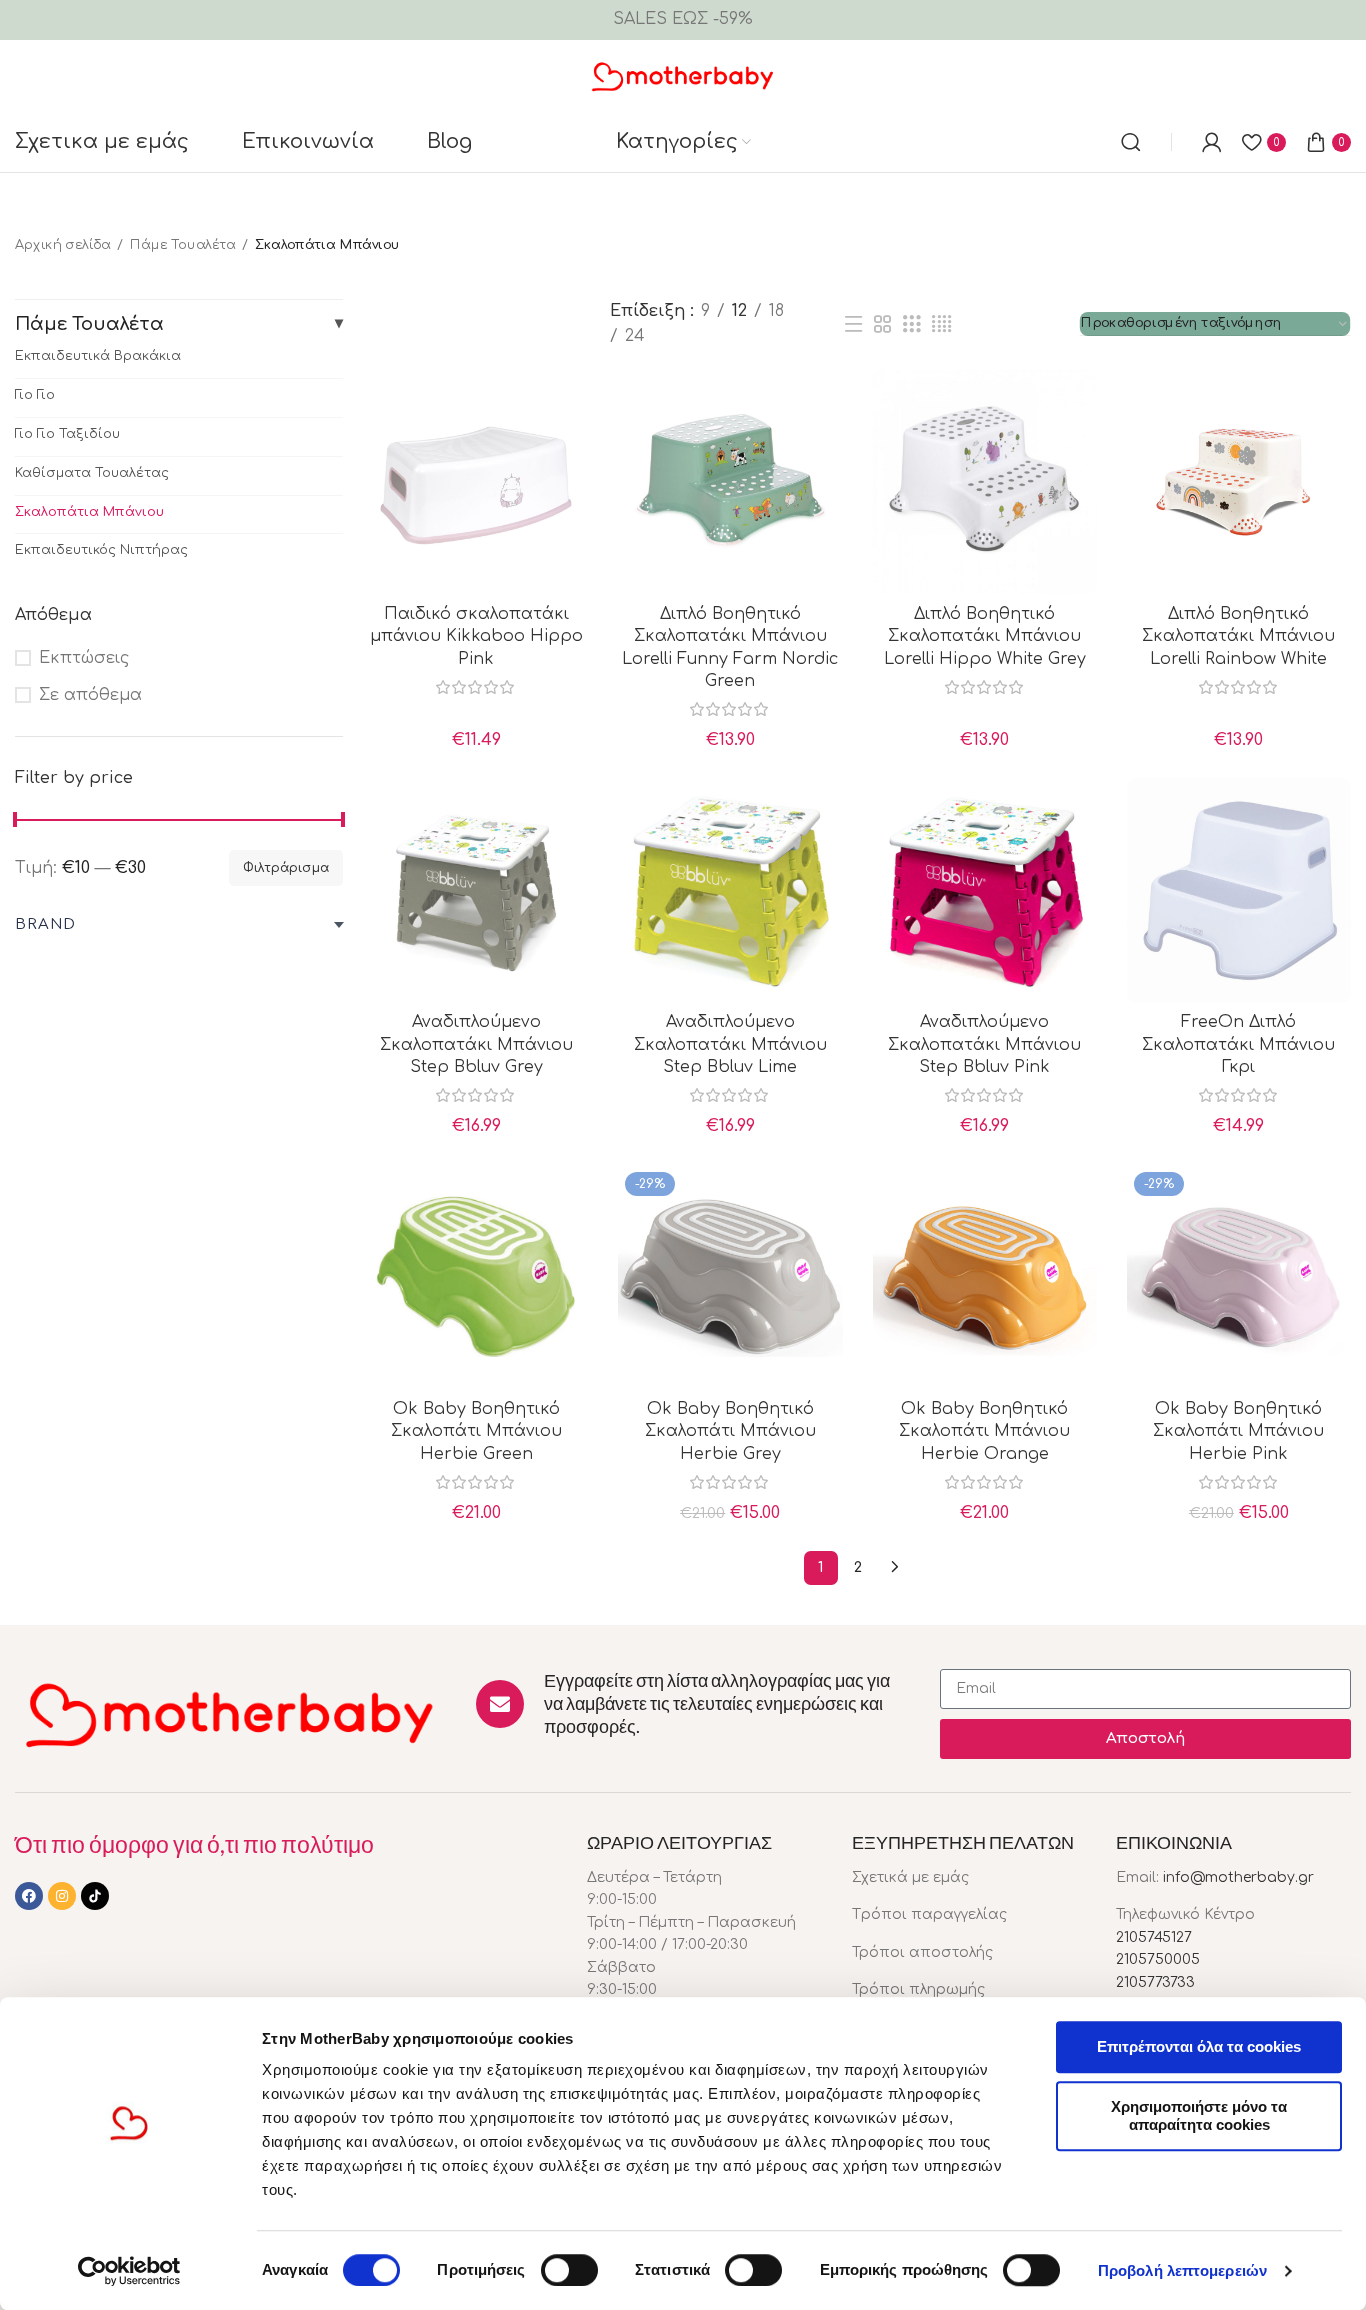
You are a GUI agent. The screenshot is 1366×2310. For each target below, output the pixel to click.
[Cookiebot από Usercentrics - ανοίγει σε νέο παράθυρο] (129, 2271)
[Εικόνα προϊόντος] (476, 482)
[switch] (569, 2270)
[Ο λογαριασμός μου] (1212, 142)
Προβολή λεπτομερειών (1182, 2270)
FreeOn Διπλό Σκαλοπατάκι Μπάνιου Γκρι (1238, 1044)
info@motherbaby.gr (1238, 1877)
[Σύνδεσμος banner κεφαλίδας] (683, 20)
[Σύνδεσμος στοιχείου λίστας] (969, 1878)
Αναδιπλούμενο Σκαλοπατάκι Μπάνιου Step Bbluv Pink (984, 1044)
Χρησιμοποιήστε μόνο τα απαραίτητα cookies (1199, 2115)
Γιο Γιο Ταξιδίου (67, 434)
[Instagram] (62, 1896)
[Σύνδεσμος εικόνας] (230, 1713)
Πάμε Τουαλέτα (183, 245)
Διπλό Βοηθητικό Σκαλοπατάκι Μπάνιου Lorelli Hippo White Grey (985, 636)
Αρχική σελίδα (63, 245)
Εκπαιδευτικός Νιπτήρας (101, 550)
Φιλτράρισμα (286, 868)
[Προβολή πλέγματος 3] (912, 324)
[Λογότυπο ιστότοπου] (683, 75)
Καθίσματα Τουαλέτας (92, 473)
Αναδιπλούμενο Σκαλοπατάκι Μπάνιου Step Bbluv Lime (730, 1044)
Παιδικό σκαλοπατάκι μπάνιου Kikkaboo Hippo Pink (476, 636)
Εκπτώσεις (84, 658)
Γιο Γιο (35, 395)
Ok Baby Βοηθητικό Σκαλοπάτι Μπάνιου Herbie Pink (1238, 1431)
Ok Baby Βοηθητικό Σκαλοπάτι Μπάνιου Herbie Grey (730, 1431)
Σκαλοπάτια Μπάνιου (89, 512)
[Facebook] (29, 1896)
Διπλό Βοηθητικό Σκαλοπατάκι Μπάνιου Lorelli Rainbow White (1238, 636)
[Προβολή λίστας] (854, 324)
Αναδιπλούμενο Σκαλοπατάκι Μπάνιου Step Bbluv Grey (476, 1044)
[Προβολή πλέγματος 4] (941, 324)
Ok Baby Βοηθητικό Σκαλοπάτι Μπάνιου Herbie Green (476, 1431)
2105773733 (1155, 1982)
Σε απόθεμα (90, 695)
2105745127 (1154, 1937)
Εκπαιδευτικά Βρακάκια (98, 356)
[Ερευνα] (1131, 142)
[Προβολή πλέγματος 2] (883, 324)
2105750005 (1158, 1959)
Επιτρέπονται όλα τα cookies (1199, 2046)
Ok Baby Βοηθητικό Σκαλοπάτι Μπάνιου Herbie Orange (984, 1431)
